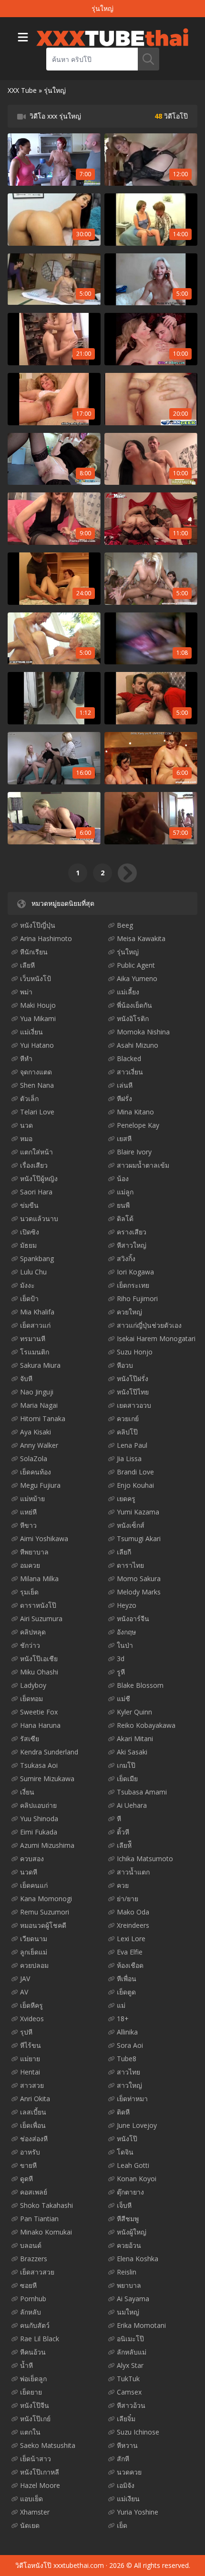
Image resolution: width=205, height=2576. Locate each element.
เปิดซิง (30, 1232)
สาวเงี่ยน (130, 1072)
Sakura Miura (40, 1365)
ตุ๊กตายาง (130, 2192)
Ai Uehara (132, 1805)
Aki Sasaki (132, 1752)
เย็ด (122, 2525)
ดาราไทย (130, 1565)
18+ (123, 2019)
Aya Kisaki (36, 1432)
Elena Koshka (138, 2259)
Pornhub (33, 2299)
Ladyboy (33, 1685)
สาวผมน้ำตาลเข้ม (143, 1165)
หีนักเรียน (34, 952)
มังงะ (27, 1285)
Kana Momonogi (46, 1899)
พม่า (26, 992)
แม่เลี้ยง (128, 992)
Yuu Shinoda (39, 1819)
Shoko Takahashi (46, 2205)
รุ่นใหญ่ (128, 952)
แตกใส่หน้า (36, 1152)
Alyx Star (130, 2365)
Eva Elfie (130, 1952)
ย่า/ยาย (128, 1899)
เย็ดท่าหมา (132, 2099)
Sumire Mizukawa (47, 1779)
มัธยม (28, 1245)
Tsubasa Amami (142, 1792)
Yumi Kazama (138, 1512)
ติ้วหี (123, 1832)
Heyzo (127, 1605)
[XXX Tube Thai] (112, 37)
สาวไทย (128, 2072)
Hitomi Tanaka (43, 1418)
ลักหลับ (31, 2312)
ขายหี (28, 2165)
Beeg (125, 925)
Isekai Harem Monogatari (156, 1338)
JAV (25, 1979)
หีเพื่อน (127, 1979)
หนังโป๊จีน (35, 2405)
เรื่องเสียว (34, 1165)
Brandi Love (135, 1472)
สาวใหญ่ (129, 2085)
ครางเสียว (132, 1232)
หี (119, 1819)
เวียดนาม (34, 1939)
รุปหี (26, 2032)
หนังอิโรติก (133, 1018)
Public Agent (136, 965)
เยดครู (126, 1498)
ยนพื (123, 1205)
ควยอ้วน (129, 2245)
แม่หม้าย (32, 1498)
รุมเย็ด (29, 1592)
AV (24, 1992)
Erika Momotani (141, 2325)
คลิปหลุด (33, 1632)
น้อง (123, 1178)
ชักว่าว (30, 1645)
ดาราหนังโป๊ (38, 1605)
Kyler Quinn (134, 1712)
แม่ (121, 2005)
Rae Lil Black (40, 2339)
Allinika (127, 2032)
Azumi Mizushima (47, 1845)
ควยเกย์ (128, 1418)
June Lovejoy (137, 2125)
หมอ (26, 1138)
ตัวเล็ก (29, 1098)
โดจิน (125, 2152)
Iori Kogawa (135, 1272)
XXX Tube (22, 90)
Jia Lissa (129, 1458)
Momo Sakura (139, 1579)
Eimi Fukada (39, 1832)
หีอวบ (125, 1365)
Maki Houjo (38, 1005)
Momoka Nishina (143, 1032)
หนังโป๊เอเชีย (39, 1659)
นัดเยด (30, 2525)
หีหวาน (127, 2445)
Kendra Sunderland (49, 1752)
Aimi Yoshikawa (44, 1539)
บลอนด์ (31, 2245)
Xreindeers (133, 1925)
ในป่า (125, 1645)
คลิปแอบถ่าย (38, 1805)
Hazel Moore (40, 2485)
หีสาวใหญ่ (132, 1245)
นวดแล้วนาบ (39, 1218)
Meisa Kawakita (141, 938)
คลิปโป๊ (127, 1432)
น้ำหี (26, 2365)
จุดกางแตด (36, 1072)
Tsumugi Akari (139, 1539)
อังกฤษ (126, 1632)
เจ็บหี (124, 2205)
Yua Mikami (38, 1018)
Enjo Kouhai (135, 1485)
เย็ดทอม (31, 1699)
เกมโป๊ (126, 1765)
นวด (26, 1125)
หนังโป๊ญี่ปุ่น (38, 925)
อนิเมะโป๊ (130, 2339)
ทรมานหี (33, 1338)
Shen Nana (37, 1085)
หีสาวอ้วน (131, 2405)
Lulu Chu (33, 1272)
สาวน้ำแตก (133, 1872)
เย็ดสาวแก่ (35, 1325)
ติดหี (123, 2112)
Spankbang (37, 1258)
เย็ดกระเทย (133, 1285)
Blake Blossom (140, 1685)
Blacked (129, 1058)
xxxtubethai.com (79, 2565)
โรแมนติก (35, 1352)
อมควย (30, 1565)
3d (121, 1659)
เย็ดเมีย (127, 1779)
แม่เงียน (128, 2499)
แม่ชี (123, 1699)
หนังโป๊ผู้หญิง (39, 1178)
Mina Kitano (135, 1112)
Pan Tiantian (39, 2219)
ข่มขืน (29, 1205)
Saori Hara (36, 1192)
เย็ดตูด (126, 1992)
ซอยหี (28, 2285)
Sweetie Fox (39, 1712)
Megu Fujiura (40, 1485)
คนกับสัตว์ (35, 2325)
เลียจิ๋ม (126, 2419)
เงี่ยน (27, 1792)
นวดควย (129, 2472)
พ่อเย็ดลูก (33, 2379)
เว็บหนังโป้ (36, 978)
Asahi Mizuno (138, 1045)
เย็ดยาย (31, 2392)
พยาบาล (129, 2285)
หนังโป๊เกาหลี (40, 2472)
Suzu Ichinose (138, 2432)
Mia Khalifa (37, 1312)
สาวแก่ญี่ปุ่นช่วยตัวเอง (149, 1325)
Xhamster (35, 2512)
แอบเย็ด (31, 2499)
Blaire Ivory (134, 1152)
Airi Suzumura (41, 1619)
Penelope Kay (138, 1125)
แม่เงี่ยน (31, 1032)
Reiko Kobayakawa (146, 1725)
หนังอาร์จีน (133, 1619)
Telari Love (37, 1112)
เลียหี (27, 965)
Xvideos (32, 2019)
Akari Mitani (135, 1739)
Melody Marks (139, 1592)
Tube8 (127, 2059)
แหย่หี (28, 1512)
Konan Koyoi (137, 2179)
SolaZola (34, 1458)
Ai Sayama (133, 2299)
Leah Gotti (133, 2165)
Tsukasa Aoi (39, 1765)
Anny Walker (39, 1445)
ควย (123, 1885)
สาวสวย (32, 2085)
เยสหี (124, 1138)
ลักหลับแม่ (132, 2352)
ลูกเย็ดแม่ (34, 1952)
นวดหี (29, 1872)
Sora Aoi (130, 2045)
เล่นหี (125, 1085)
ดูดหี (26, 2179)
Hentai (30, 2072)
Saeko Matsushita (48, 2445)
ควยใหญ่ (129, 1312)
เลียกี (124, 1552)
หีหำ (26, 1058)
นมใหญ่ (128, 2312)
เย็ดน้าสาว (36, 2459)
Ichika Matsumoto (145, 1859)
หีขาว (28, 1525)
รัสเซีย (30, 1739)
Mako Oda (133, 1912)
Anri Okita (35, 2099)
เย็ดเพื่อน (33, 2125)
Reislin (127, 2272)
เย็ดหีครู (31, 2005)
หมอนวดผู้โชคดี (43, 1925)
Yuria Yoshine (138, 2512)
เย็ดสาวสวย (37, 2272)
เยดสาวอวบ (134, 1405)
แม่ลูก (125, 1192)
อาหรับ (30, 2152)
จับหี (26, 1378)
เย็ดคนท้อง (36, 1472)
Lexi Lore (131, 1939)
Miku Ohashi (39, 1672)
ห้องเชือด (130, 1965)
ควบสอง (32, 1859)
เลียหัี (124, 1845)
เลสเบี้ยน (33, 2112)
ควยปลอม (34, 1965)
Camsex (129, 2392)
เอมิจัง (126, 2485)
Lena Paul (132, 1445)
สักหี (123, 2459)
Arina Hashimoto (46, 938)
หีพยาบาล (34, 1552)
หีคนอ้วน (33, 2352)
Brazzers (34, 2259)
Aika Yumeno (137, 978)
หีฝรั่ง (124, 1098)
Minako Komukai (46, 2232)
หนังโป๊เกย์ (35, 2419)
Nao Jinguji (37, 1392)
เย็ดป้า (29, 1298)
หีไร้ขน (31, 2045)
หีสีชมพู (128, 2219)
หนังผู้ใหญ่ (132, 2232)
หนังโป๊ (127, 2139)
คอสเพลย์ (34, 2192)
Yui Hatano (37, 1045)
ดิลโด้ (125, 1218)
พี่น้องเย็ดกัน (134, 1005)
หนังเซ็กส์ (131, 1525)
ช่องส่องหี (34, 2139)
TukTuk (128, 2379)
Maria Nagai (39, 1405)
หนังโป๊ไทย (133, 1392)
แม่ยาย (30, 2059)
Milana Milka (39, 1579)
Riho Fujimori (137, 1298)
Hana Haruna (40, 1725)
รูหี (121, 1672)
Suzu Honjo (135, 1352)
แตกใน (30, 2432)
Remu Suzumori (45, 1912)
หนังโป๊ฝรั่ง (133, 1378)
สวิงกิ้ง (126, 1258)
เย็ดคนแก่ (34, 1885)
